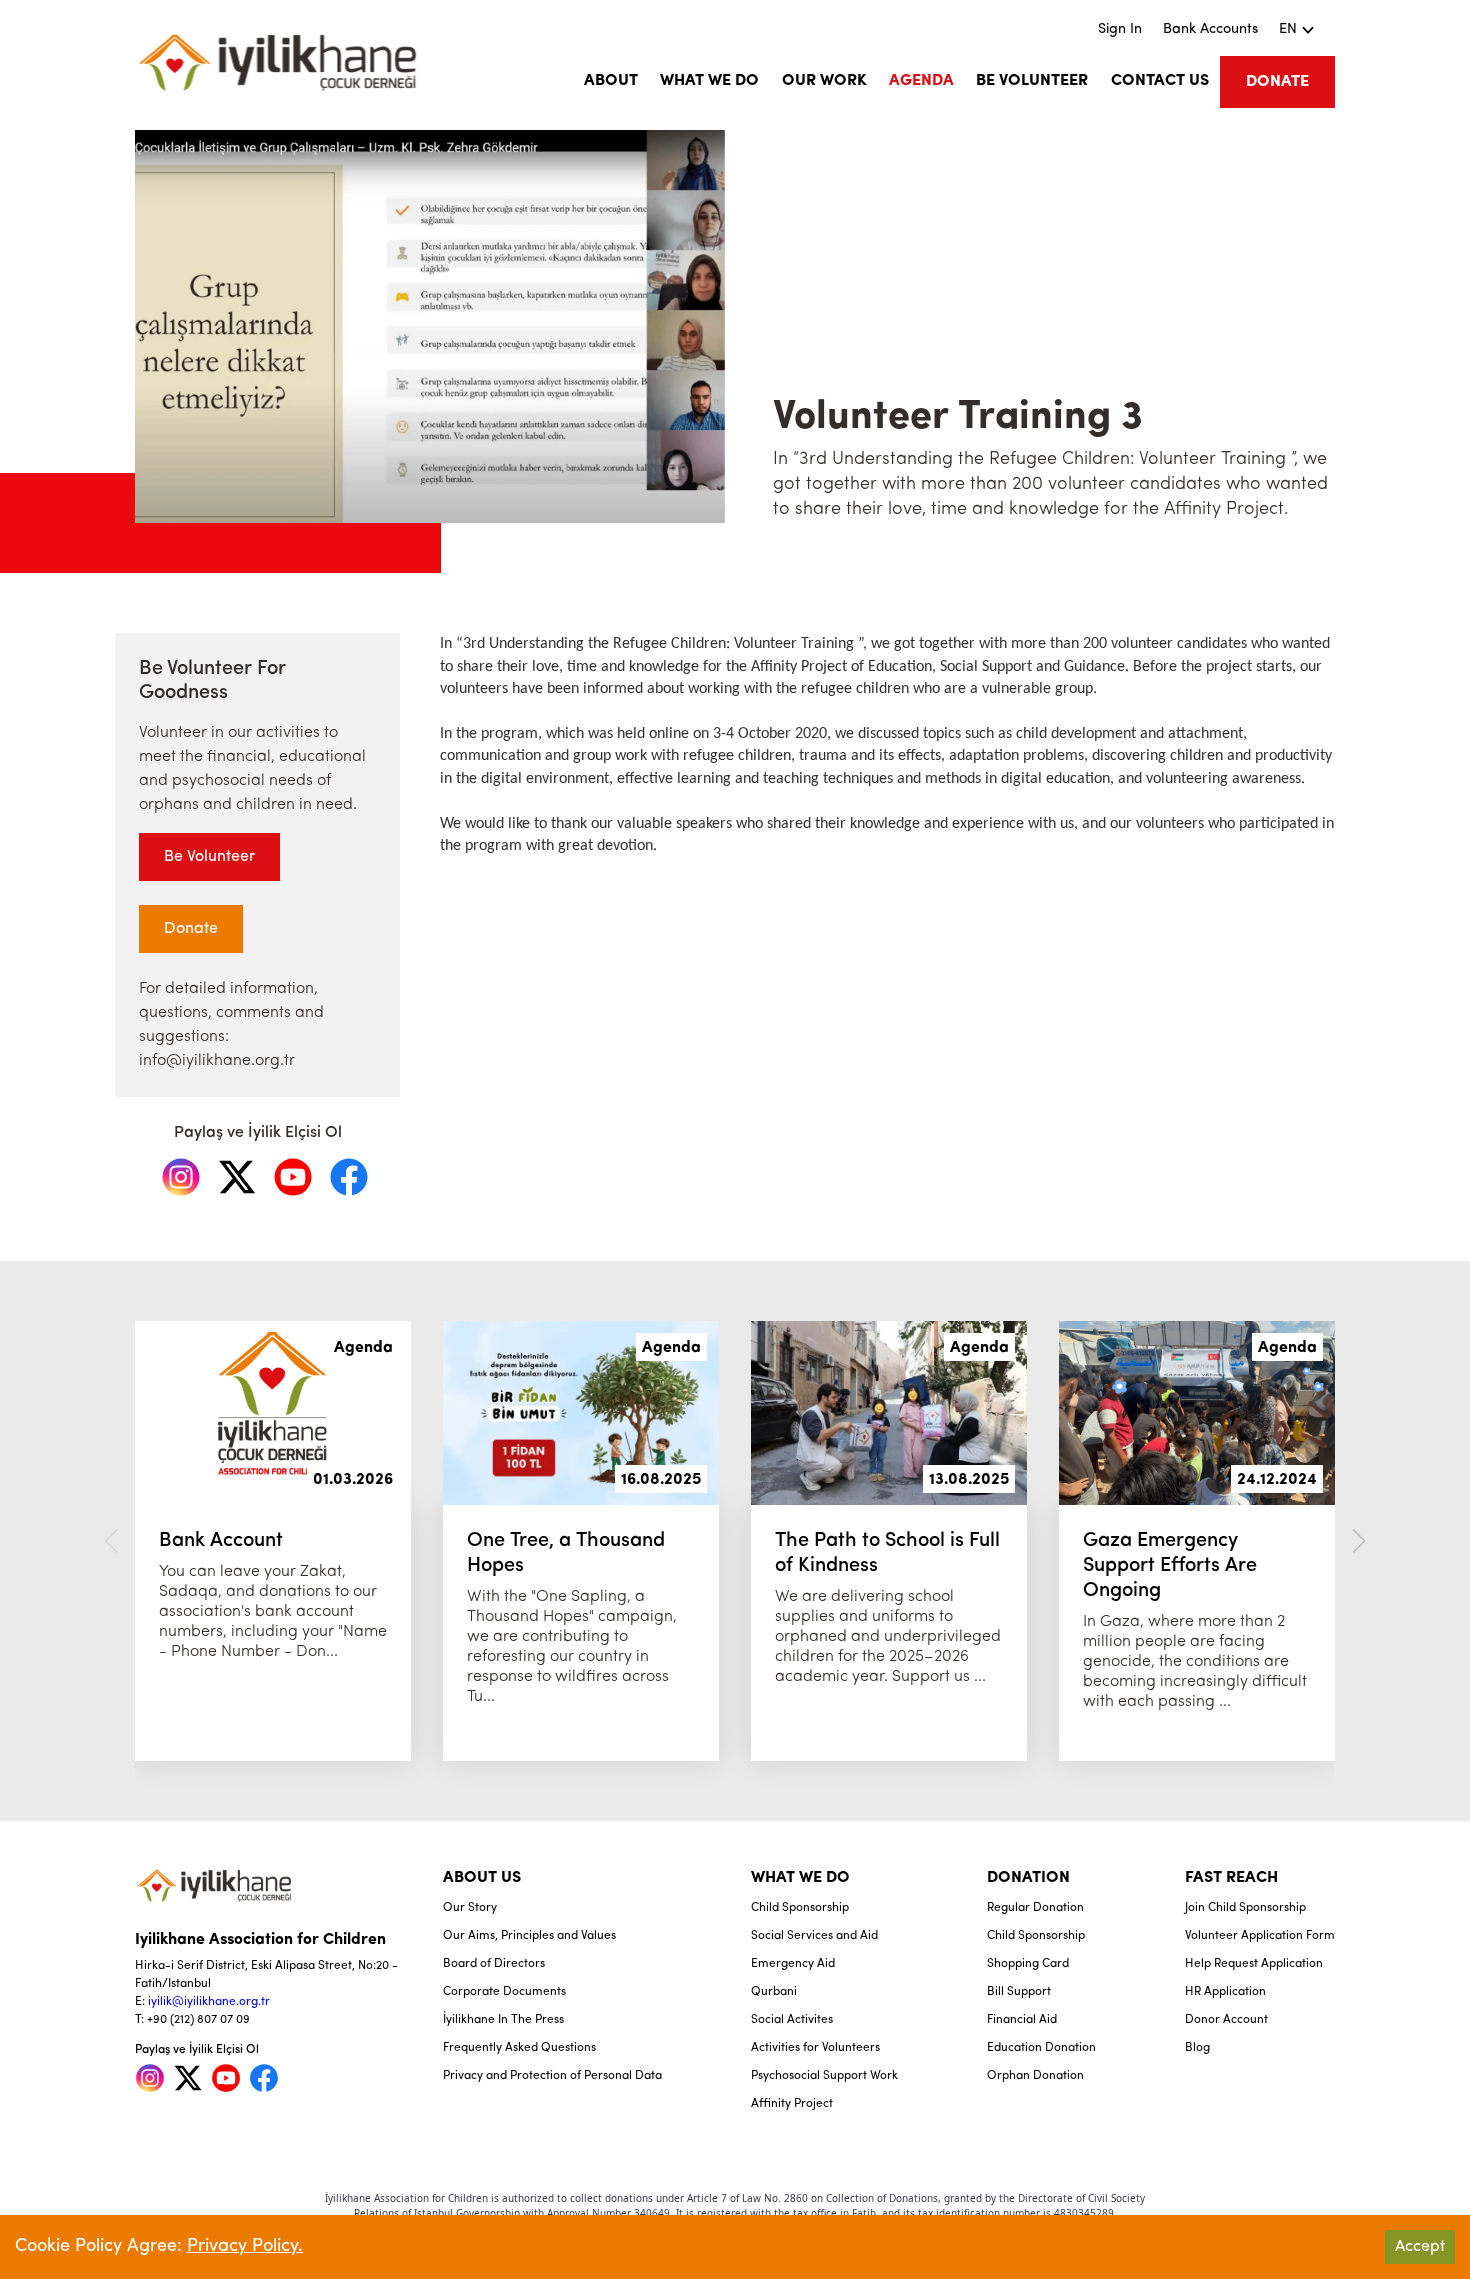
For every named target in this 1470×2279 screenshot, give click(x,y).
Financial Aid (1022, 2020)
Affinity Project (792, 2104)
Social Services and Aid (814, 1936)
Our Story (470, 1908)
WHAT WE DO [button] (709, 81)
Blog (1197, 2048)
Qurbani (774, 1992)
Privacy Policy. (245, 2247)
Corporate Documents (504, 1992)
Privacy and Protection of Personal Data (552, 2076)
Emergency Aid (793, 1964)
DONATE (1277, 82)
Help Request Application (1254, 1964)
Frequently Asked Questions (519, 2048)
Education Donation (1041, 2048)
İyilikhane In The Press (503, 2020)
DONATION (1028, 1878)
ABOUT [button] (611, 81)
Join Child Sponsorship (1245, 1908)
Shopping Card (1028, 1964)
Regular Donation (1035, 1908)
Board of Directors (494, 1964)
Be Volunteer (209, 857)
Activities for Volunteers (815, 2048)
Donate (191, 929)
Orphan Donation (1035, 2076)
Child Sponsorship (800, 1908)
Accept (1420, 2247)
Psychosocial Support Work (824, 2076)
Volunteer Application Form (1260, 1936)
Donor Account (1226, 2020)
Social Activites (792, 2020)
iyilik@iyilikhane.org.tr (209, 2002)
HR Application (1225, 1992)
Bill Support (1019, 1992)
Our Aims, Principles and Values (529, 1936)
